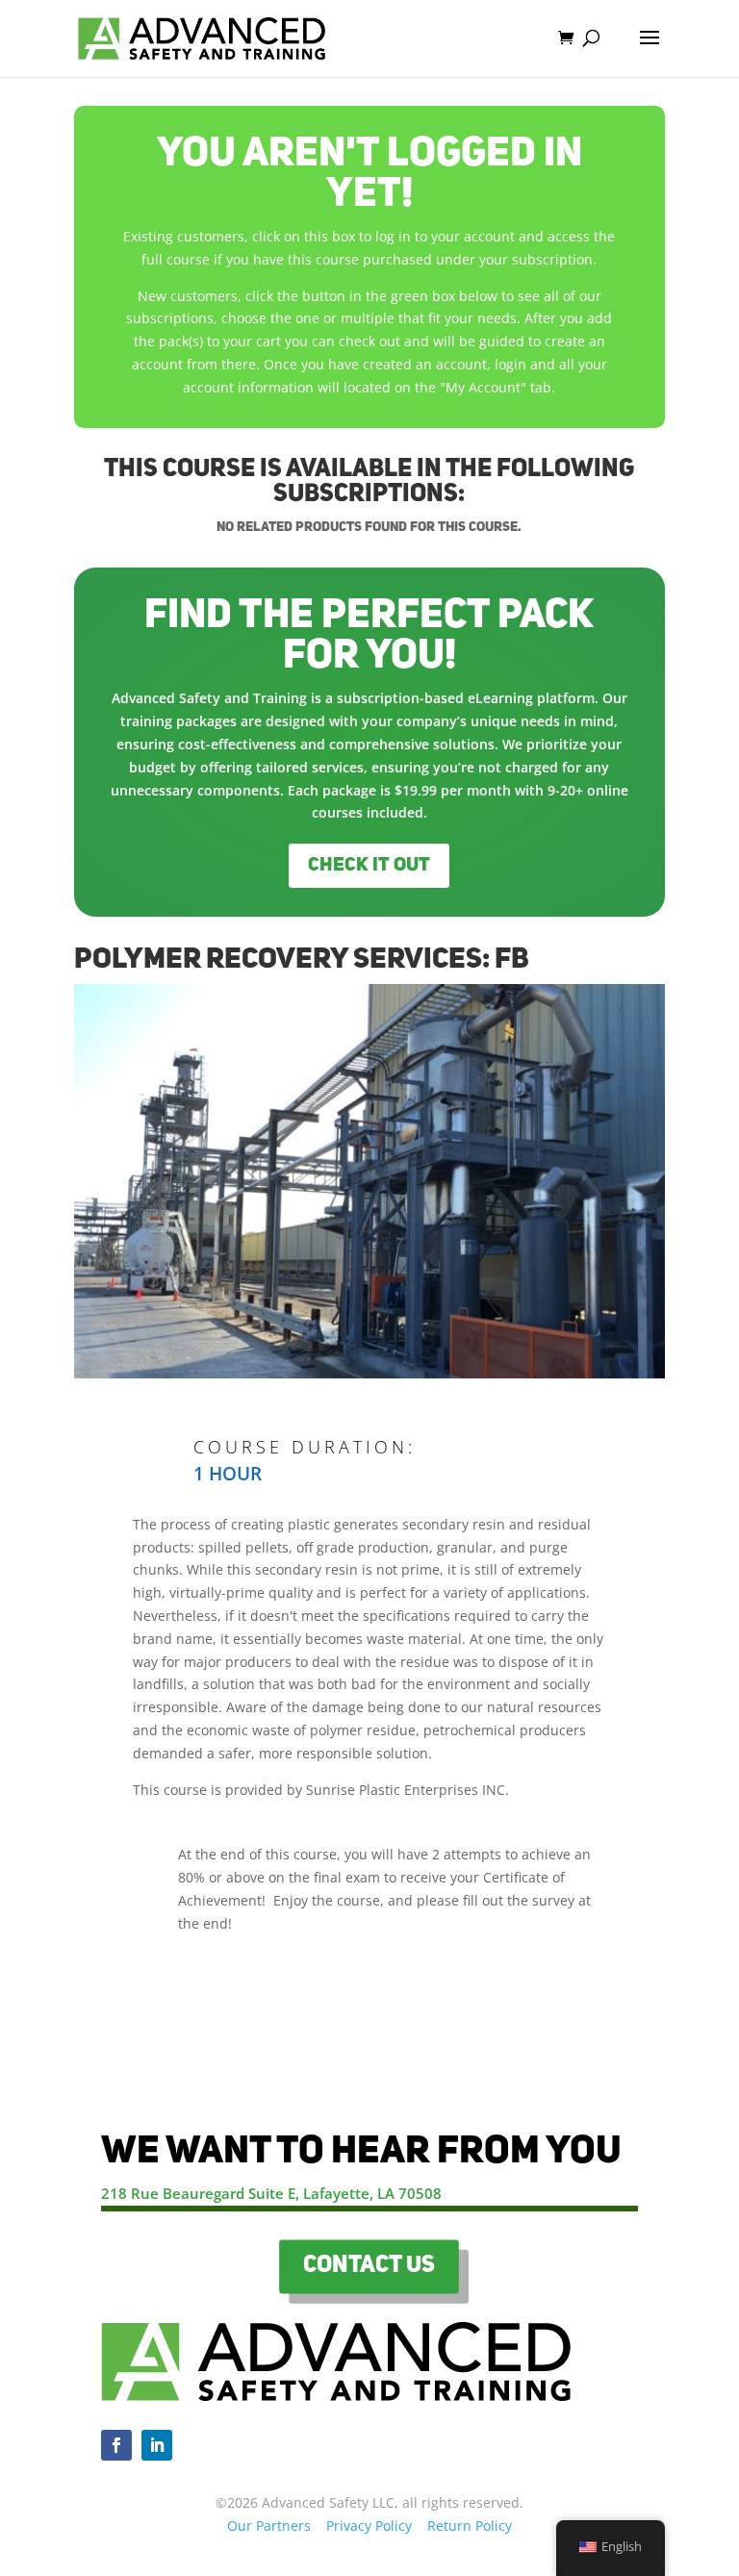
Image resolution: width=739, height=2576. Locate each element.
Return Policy (470, 2525)
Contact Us (369, 2266)
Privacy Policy (369, 2525)
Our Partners (269, 2525)
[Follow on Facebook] (116, 2445)
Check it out (369, 866)
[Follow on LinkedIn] (157, 2445)
